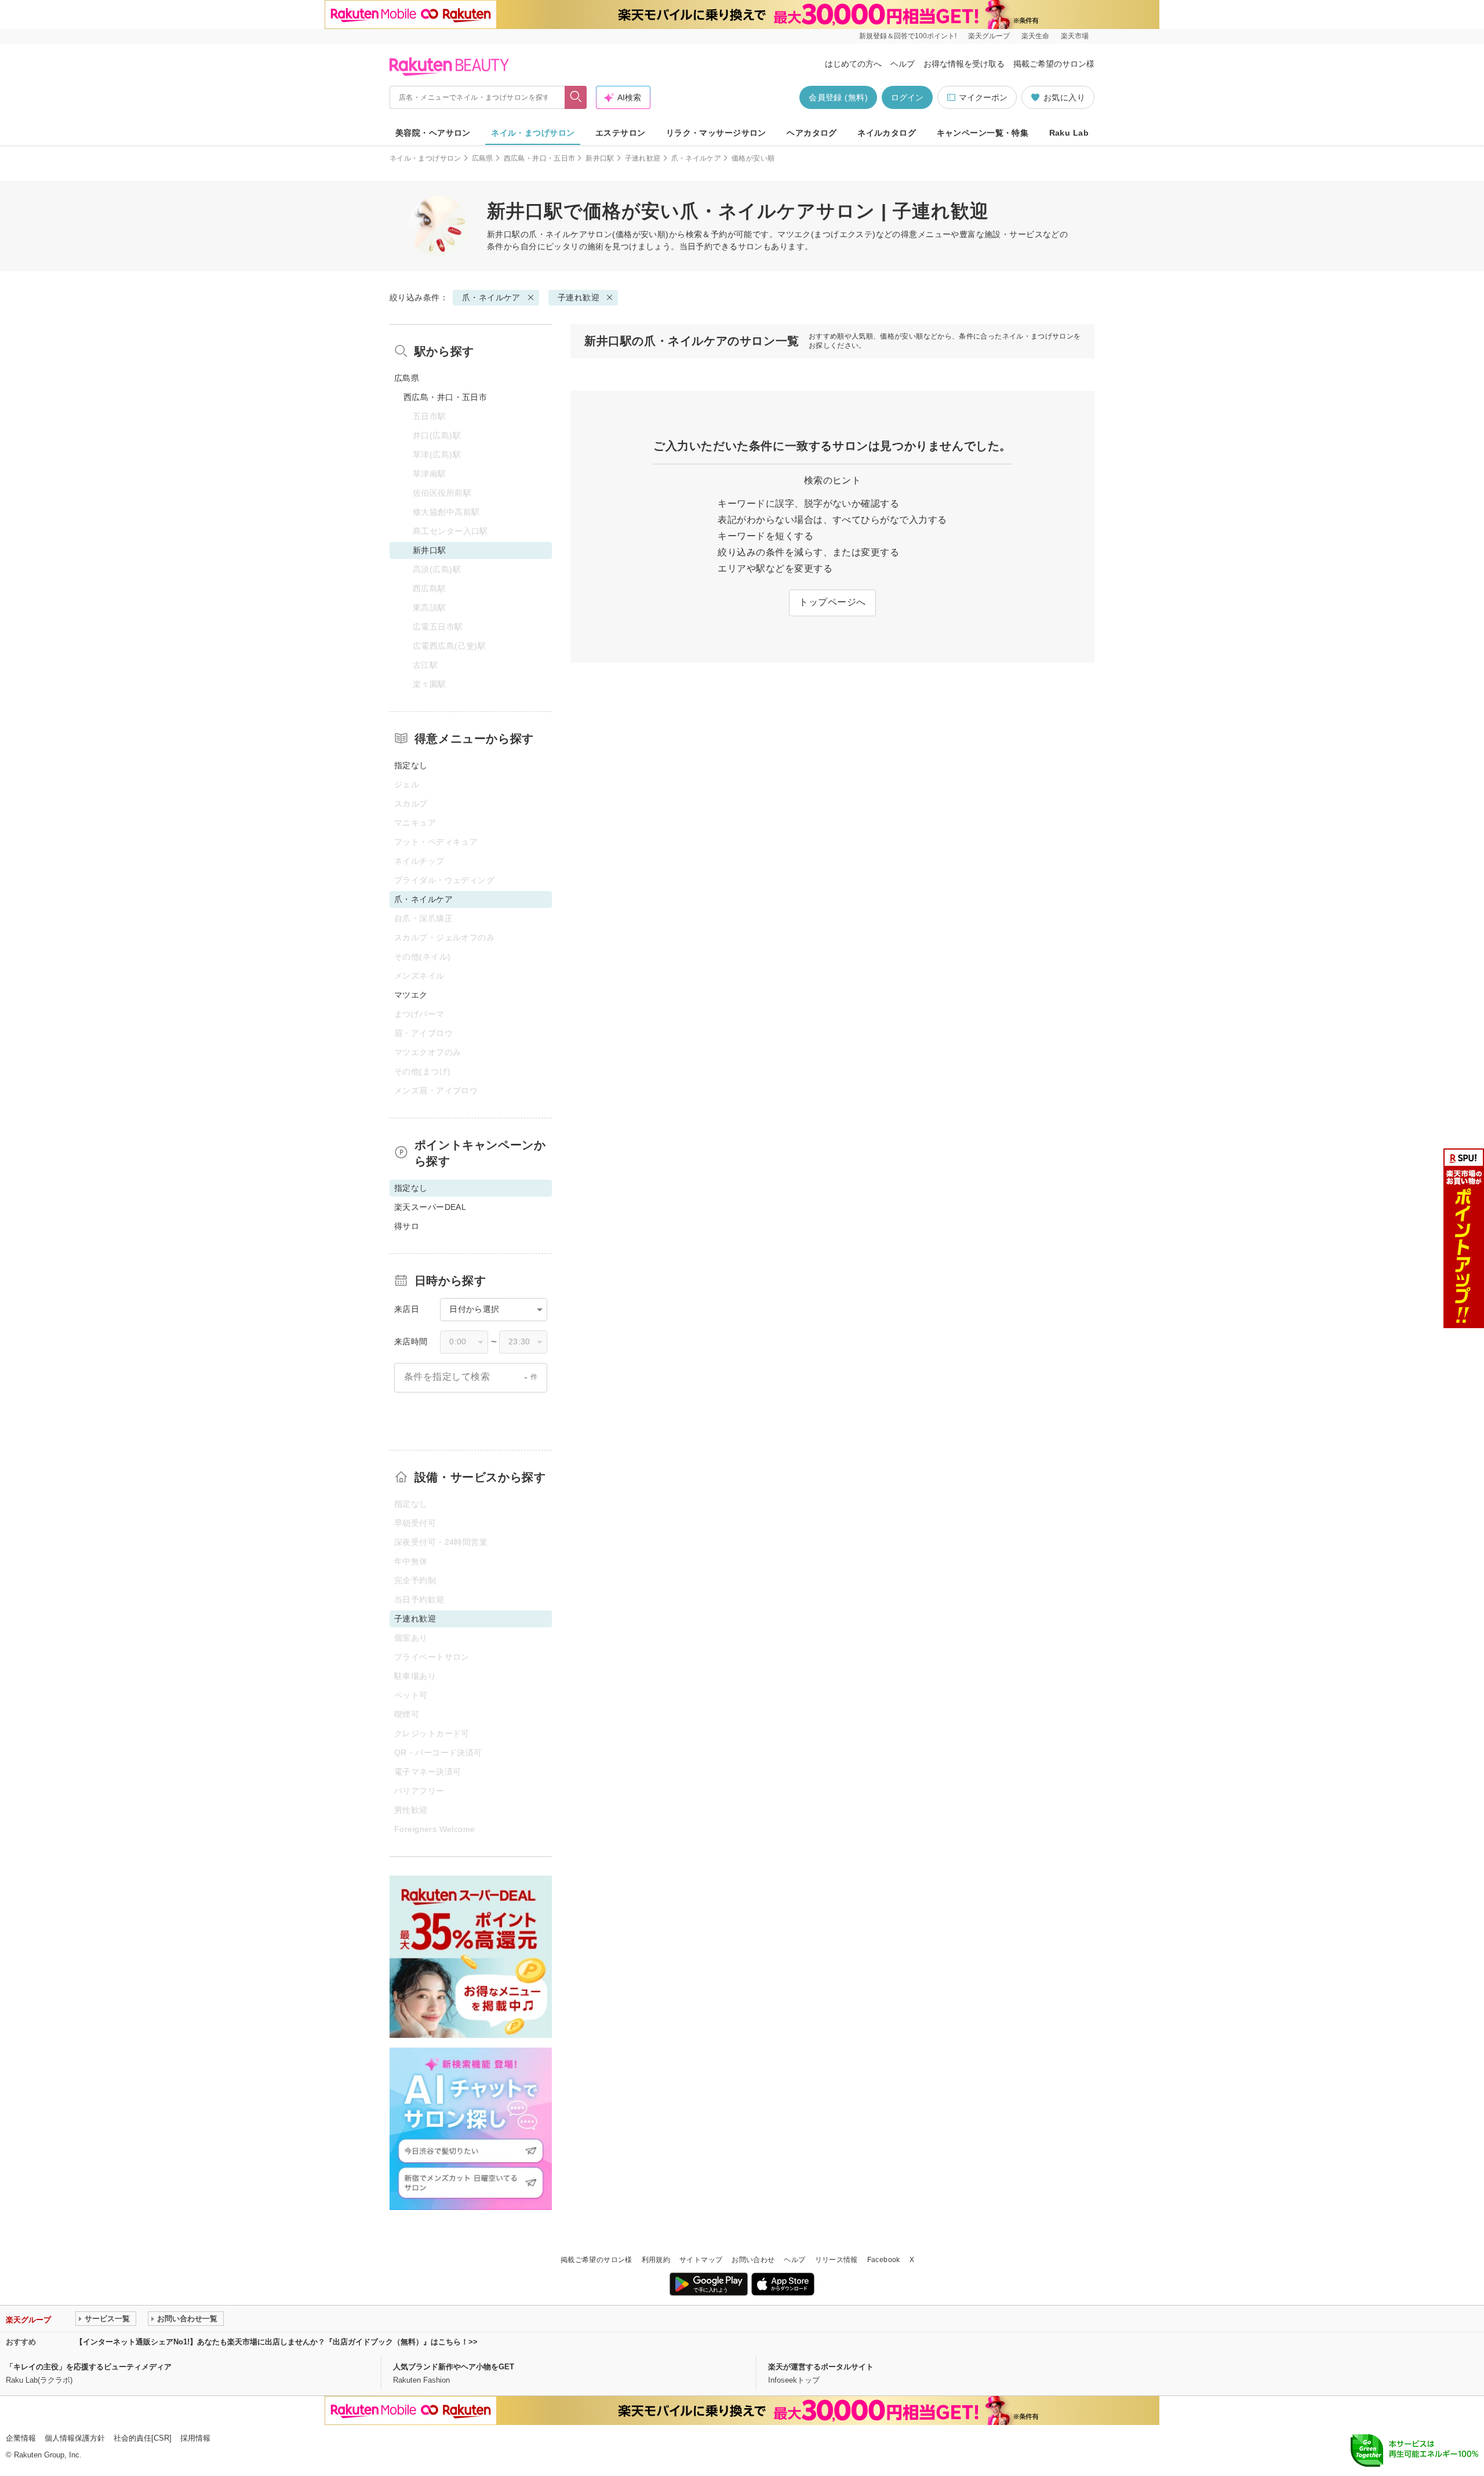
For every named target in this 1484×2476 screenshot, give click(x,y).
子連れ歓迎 (643, 158)
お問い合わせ (753, 2260)
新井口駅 (600, 158)
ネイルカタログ (887, 133)
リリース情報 (836, 2260)
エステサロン (621, 133)
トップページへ (832, 602)
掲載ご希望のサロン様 (1054, 64)
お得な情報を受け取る (964, 64)
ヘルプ (903, 64)
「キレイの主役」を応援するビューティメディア (89, 2367)
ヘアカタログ (812, 133)
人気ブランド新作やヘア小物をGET (454, 2367)
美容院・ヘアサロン (433, 133)
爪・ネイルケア (696, 158)
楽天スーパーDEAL (430, 1207)
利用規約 (656, 2260)
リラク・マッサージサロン (716, 133)
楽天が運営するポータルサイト (821, 2367)
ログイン (907, 97)
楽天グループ (989, 36)
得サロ (407, 1226)
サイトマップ (701, 2260)
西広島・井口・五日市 (540, 158)
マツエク (411, 995)
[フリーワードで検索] (576, 97)
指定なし (411, 765)
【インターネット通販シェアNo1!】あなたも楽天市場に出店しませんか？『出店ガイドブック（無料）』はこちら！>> (277, 2342)
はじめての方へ (853, 64)
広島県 (483, 158)
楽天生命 (1035, 36)
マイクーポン (983, 97)
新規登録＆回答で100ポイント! (908, 36)
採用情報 (195, 2438)
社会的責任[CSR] (143, 2438)
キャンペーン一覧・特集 (983, 133)
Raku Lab (1069, 133)
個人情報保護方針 (75, 2438)
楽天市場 (1075, 36)
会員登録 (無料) (838, 97)
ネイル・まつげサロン (533, 133)
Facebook (884, 2260)
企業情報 (21, 2438)
